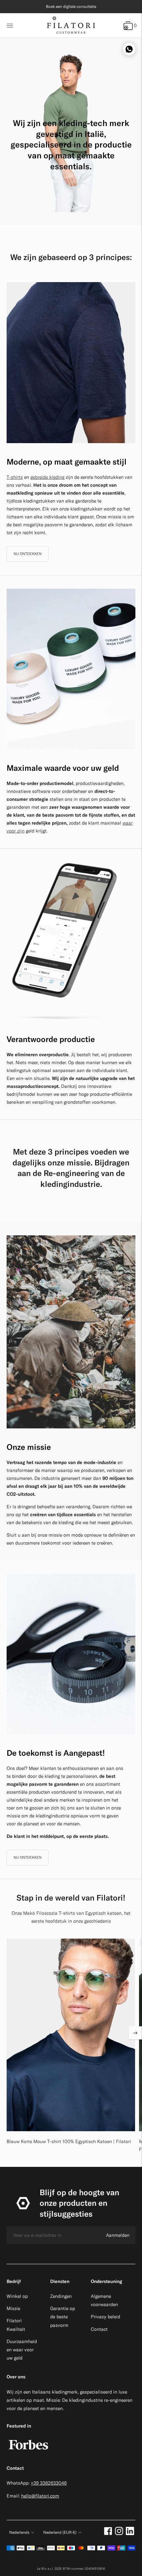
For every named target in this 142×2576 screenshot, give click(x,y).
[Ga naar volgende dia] (135, 2033)
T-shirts (15, 477)
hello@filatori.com (40, 2496)
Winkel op (17, 2296)
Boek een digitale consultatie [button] (71, 6)
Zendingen (61, 2296)
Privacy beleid (106, 2317)
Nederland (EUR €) (60, 2532)
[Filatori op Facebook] (108, 2533)
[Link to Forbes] (28, 2453)
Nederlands (19, 2532)
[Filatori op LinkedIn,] (130, 2533)
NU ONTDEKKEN (28, 554)
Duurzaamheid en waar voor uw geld (22, 2350)
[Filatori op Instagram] (119, 2533)
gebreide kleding (47, 477)
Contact (99, 2329)
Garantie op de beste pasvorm (63, 2317)
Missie (13, 2308)
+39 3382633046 (49, 2483)
